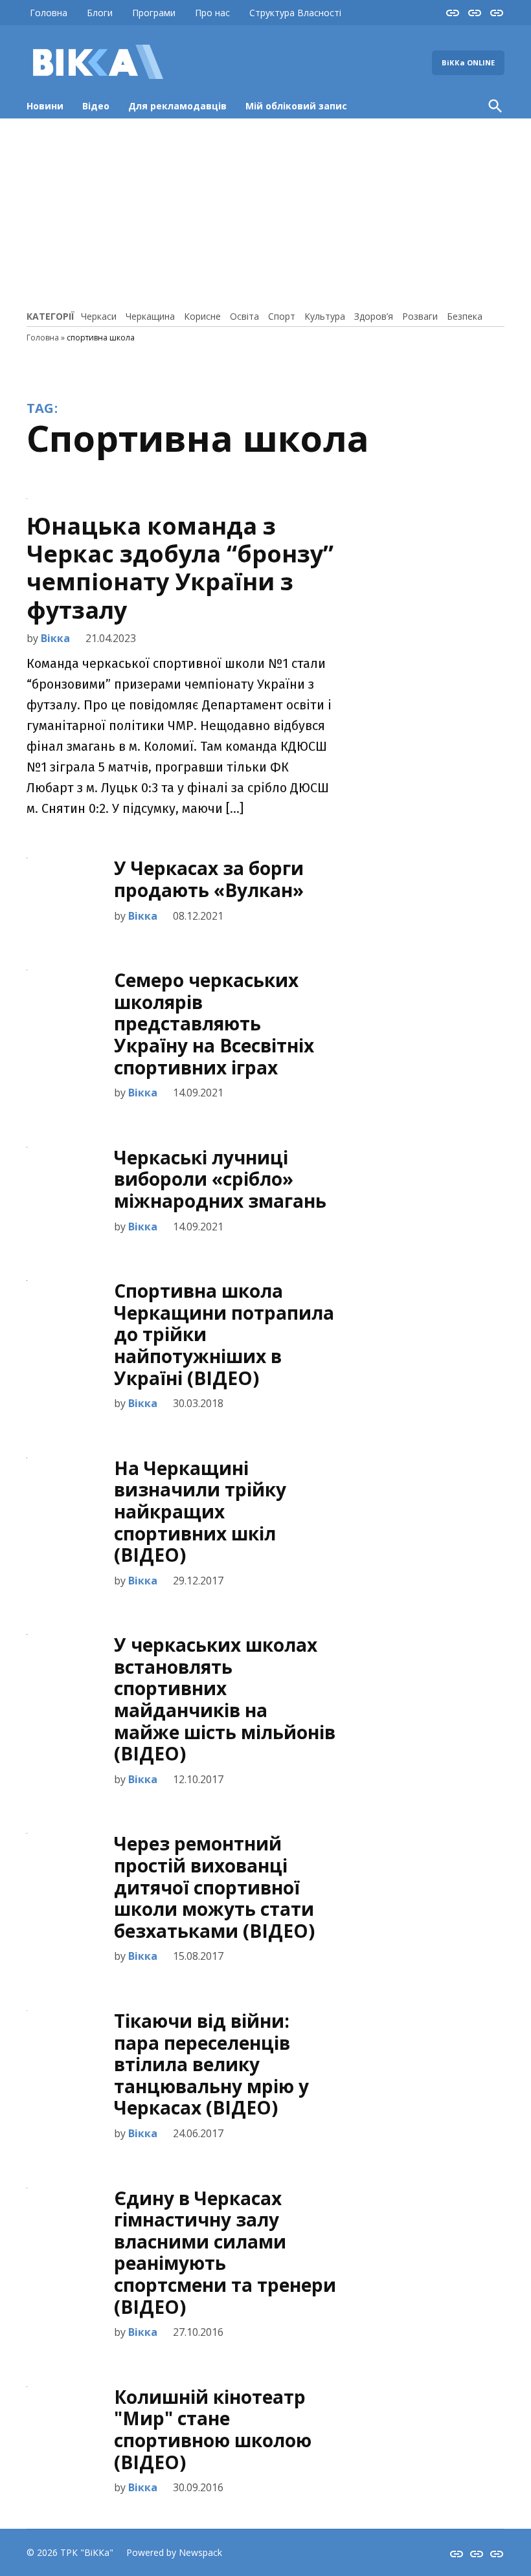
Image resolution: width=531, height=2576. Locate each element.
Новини (45, 106)
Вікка (55, 638)
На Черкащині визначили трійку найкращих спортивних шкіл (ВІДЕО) (200, 1511)
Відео (96, 106)
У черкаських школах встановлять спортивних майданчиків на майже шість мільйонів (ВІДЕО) (225, 1699)
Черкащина (150, 316)
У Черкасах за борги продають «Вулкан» (209, 879)
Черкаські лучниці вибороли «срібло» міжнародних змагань (220, 1179)
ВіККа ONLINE (468, 62)
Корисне (202, 316)
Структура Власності (295, 13)
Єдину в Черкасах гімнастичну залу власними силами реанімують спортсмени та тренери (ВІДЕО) (225, 2252)
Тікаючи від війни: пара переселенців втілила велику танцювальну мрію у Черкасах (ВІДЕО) (211, 2064)
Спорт (282, 316)
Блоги (100, 13)
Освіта (244, 316)
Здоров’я (374, 316)
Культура (325, 316)
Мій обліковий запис (296, 106)
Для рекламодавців (177, 106)
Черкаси (99, 316)
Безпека (465, 316)
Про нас (212, 13)
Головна (49, 13)
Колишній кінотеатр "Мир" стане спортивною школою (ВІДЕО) (213, 2429)
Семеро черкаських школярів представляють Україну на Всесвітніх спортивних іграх (214, 1023)
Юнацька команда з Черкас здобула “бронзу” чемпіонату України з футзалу (180, 568)
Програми (154, 13)
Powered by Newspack (174, 2552)
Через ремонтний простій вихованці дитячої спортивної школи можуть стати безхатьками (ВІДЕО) (214, 1887)
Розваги (420, 316)
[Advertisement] (265, 212)
